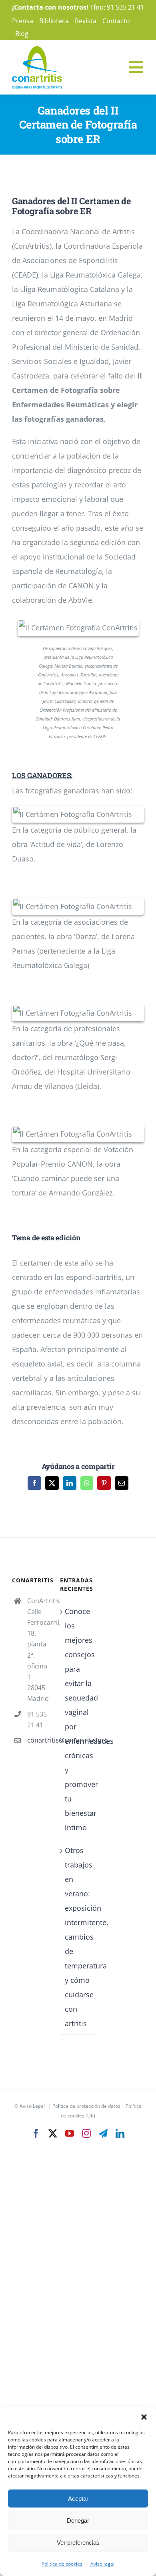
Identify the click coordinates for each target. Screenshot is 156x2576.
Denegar (78, 2521)
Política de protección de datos (86, 2106)
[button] (144, 2417)
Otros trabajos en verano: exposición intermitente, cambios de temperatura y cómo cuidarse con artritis (78, 1937)
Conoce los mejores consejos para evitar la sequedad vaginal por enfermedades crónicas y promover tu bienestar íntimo (78, 1719)
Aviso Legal (32, 2106)
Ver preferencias (78, 2543)
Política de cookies (62, 2564)
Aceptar (78, 2499)
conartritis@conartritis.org (38, 1740)
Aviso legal (102, 2564)
